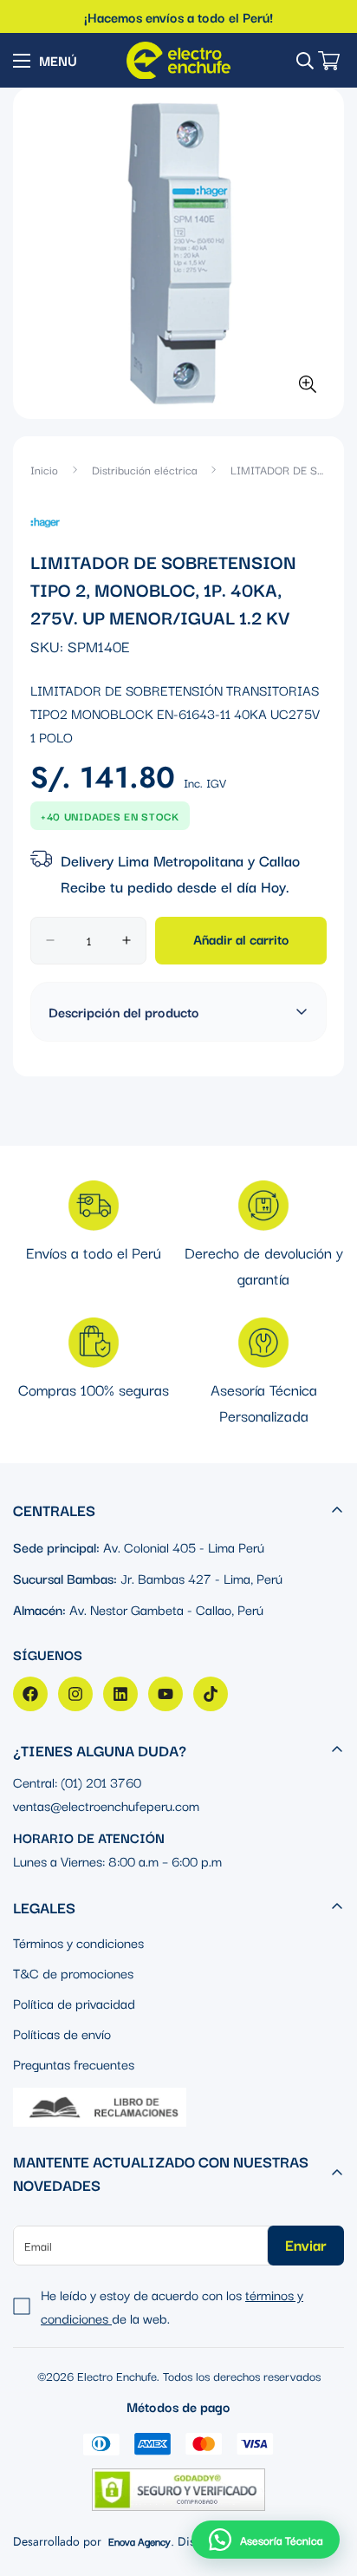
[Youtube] (166, 1694)
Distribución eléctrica (144, 469)
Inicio (44, 469)
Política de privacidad (74, 2003)
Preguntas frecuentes (74, 2063)
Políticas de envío (62, 2033)
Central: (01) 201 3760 (77, 1782)
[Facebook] (30, 1694)
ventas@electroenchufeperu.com (106, 1805)
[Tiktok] (211, 1694)
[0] (329, 61)
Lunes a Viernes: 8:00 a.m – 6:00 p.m (117, 1860)
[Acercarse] (307, 384)
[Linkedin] (120, 1694)
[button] (266, 2540)
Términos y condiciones (78, 1942)
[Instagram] (75, 1694)
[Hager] (45, 520)
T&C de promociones (73, 1972)
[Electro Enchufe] (178, 60)
